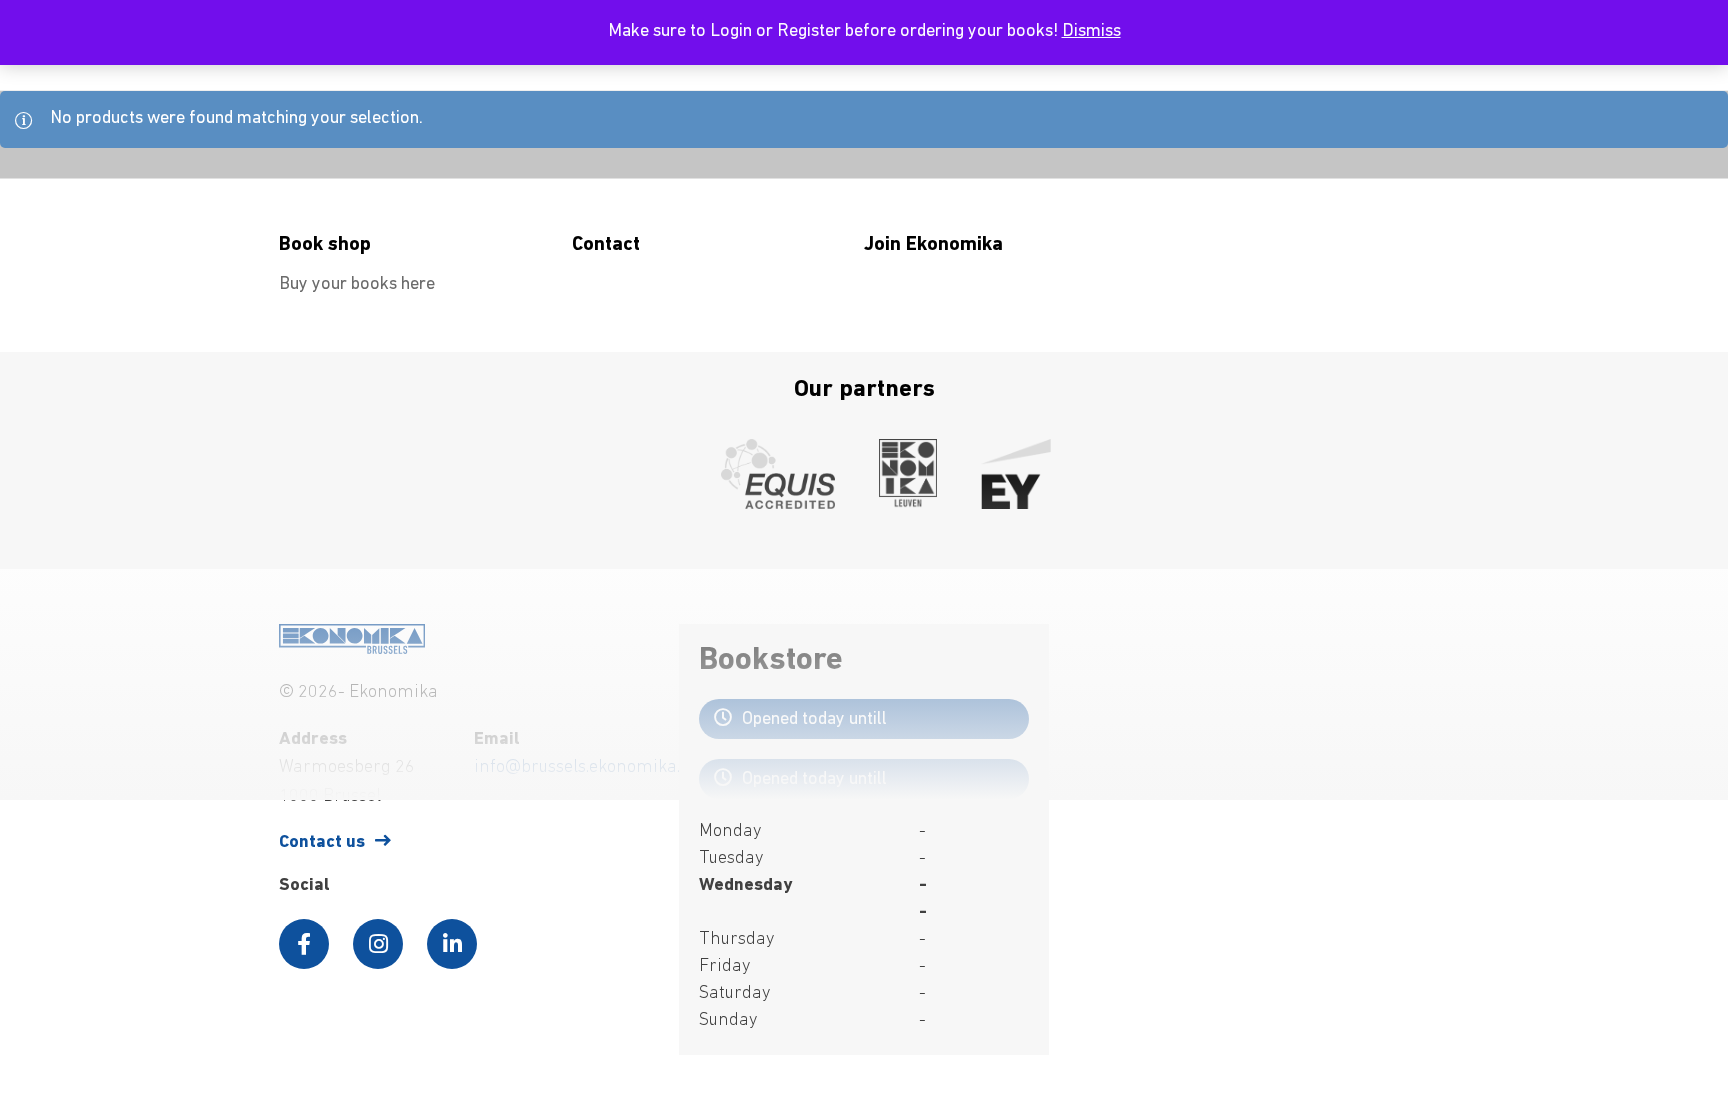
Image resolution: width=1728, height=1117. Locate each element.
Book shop (325, 245)
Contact (606, 245)
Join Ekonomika (933, 245)
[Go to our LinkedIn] (452, 944)
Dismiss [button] (1091, 32)
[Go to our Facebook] (304, 944)
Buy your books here (357, 285)
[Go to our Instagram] (378, 944)
